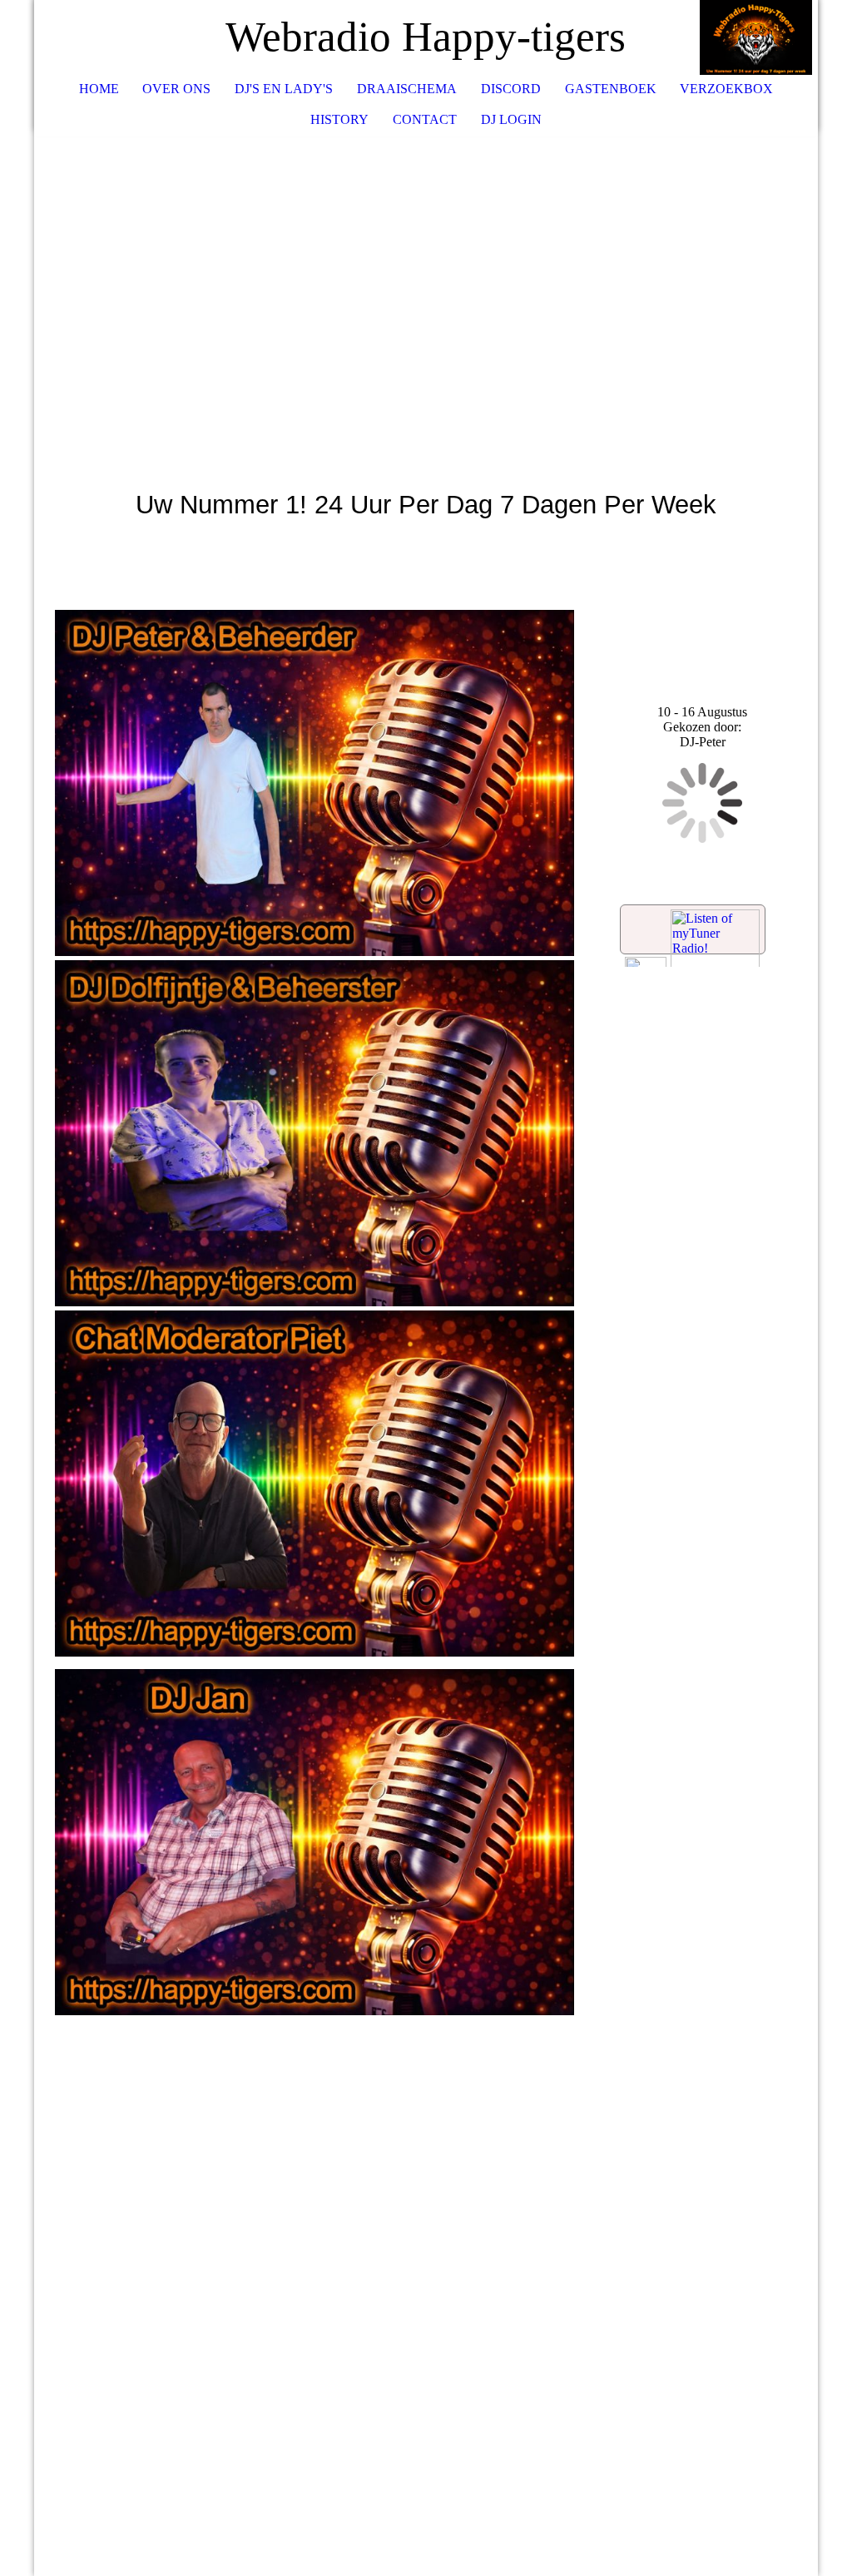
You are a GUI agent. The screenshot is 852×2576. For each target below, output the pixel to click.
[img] (755, 37)
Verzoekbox (726, 89)
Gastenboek (611, 89)
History (339, 119)
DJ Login (511, 119)
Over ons (176, 89)
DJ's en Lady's (284, 89)
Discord (511, 89)
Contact (425, 119)
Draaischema (407, 89)
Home (99, 89)
